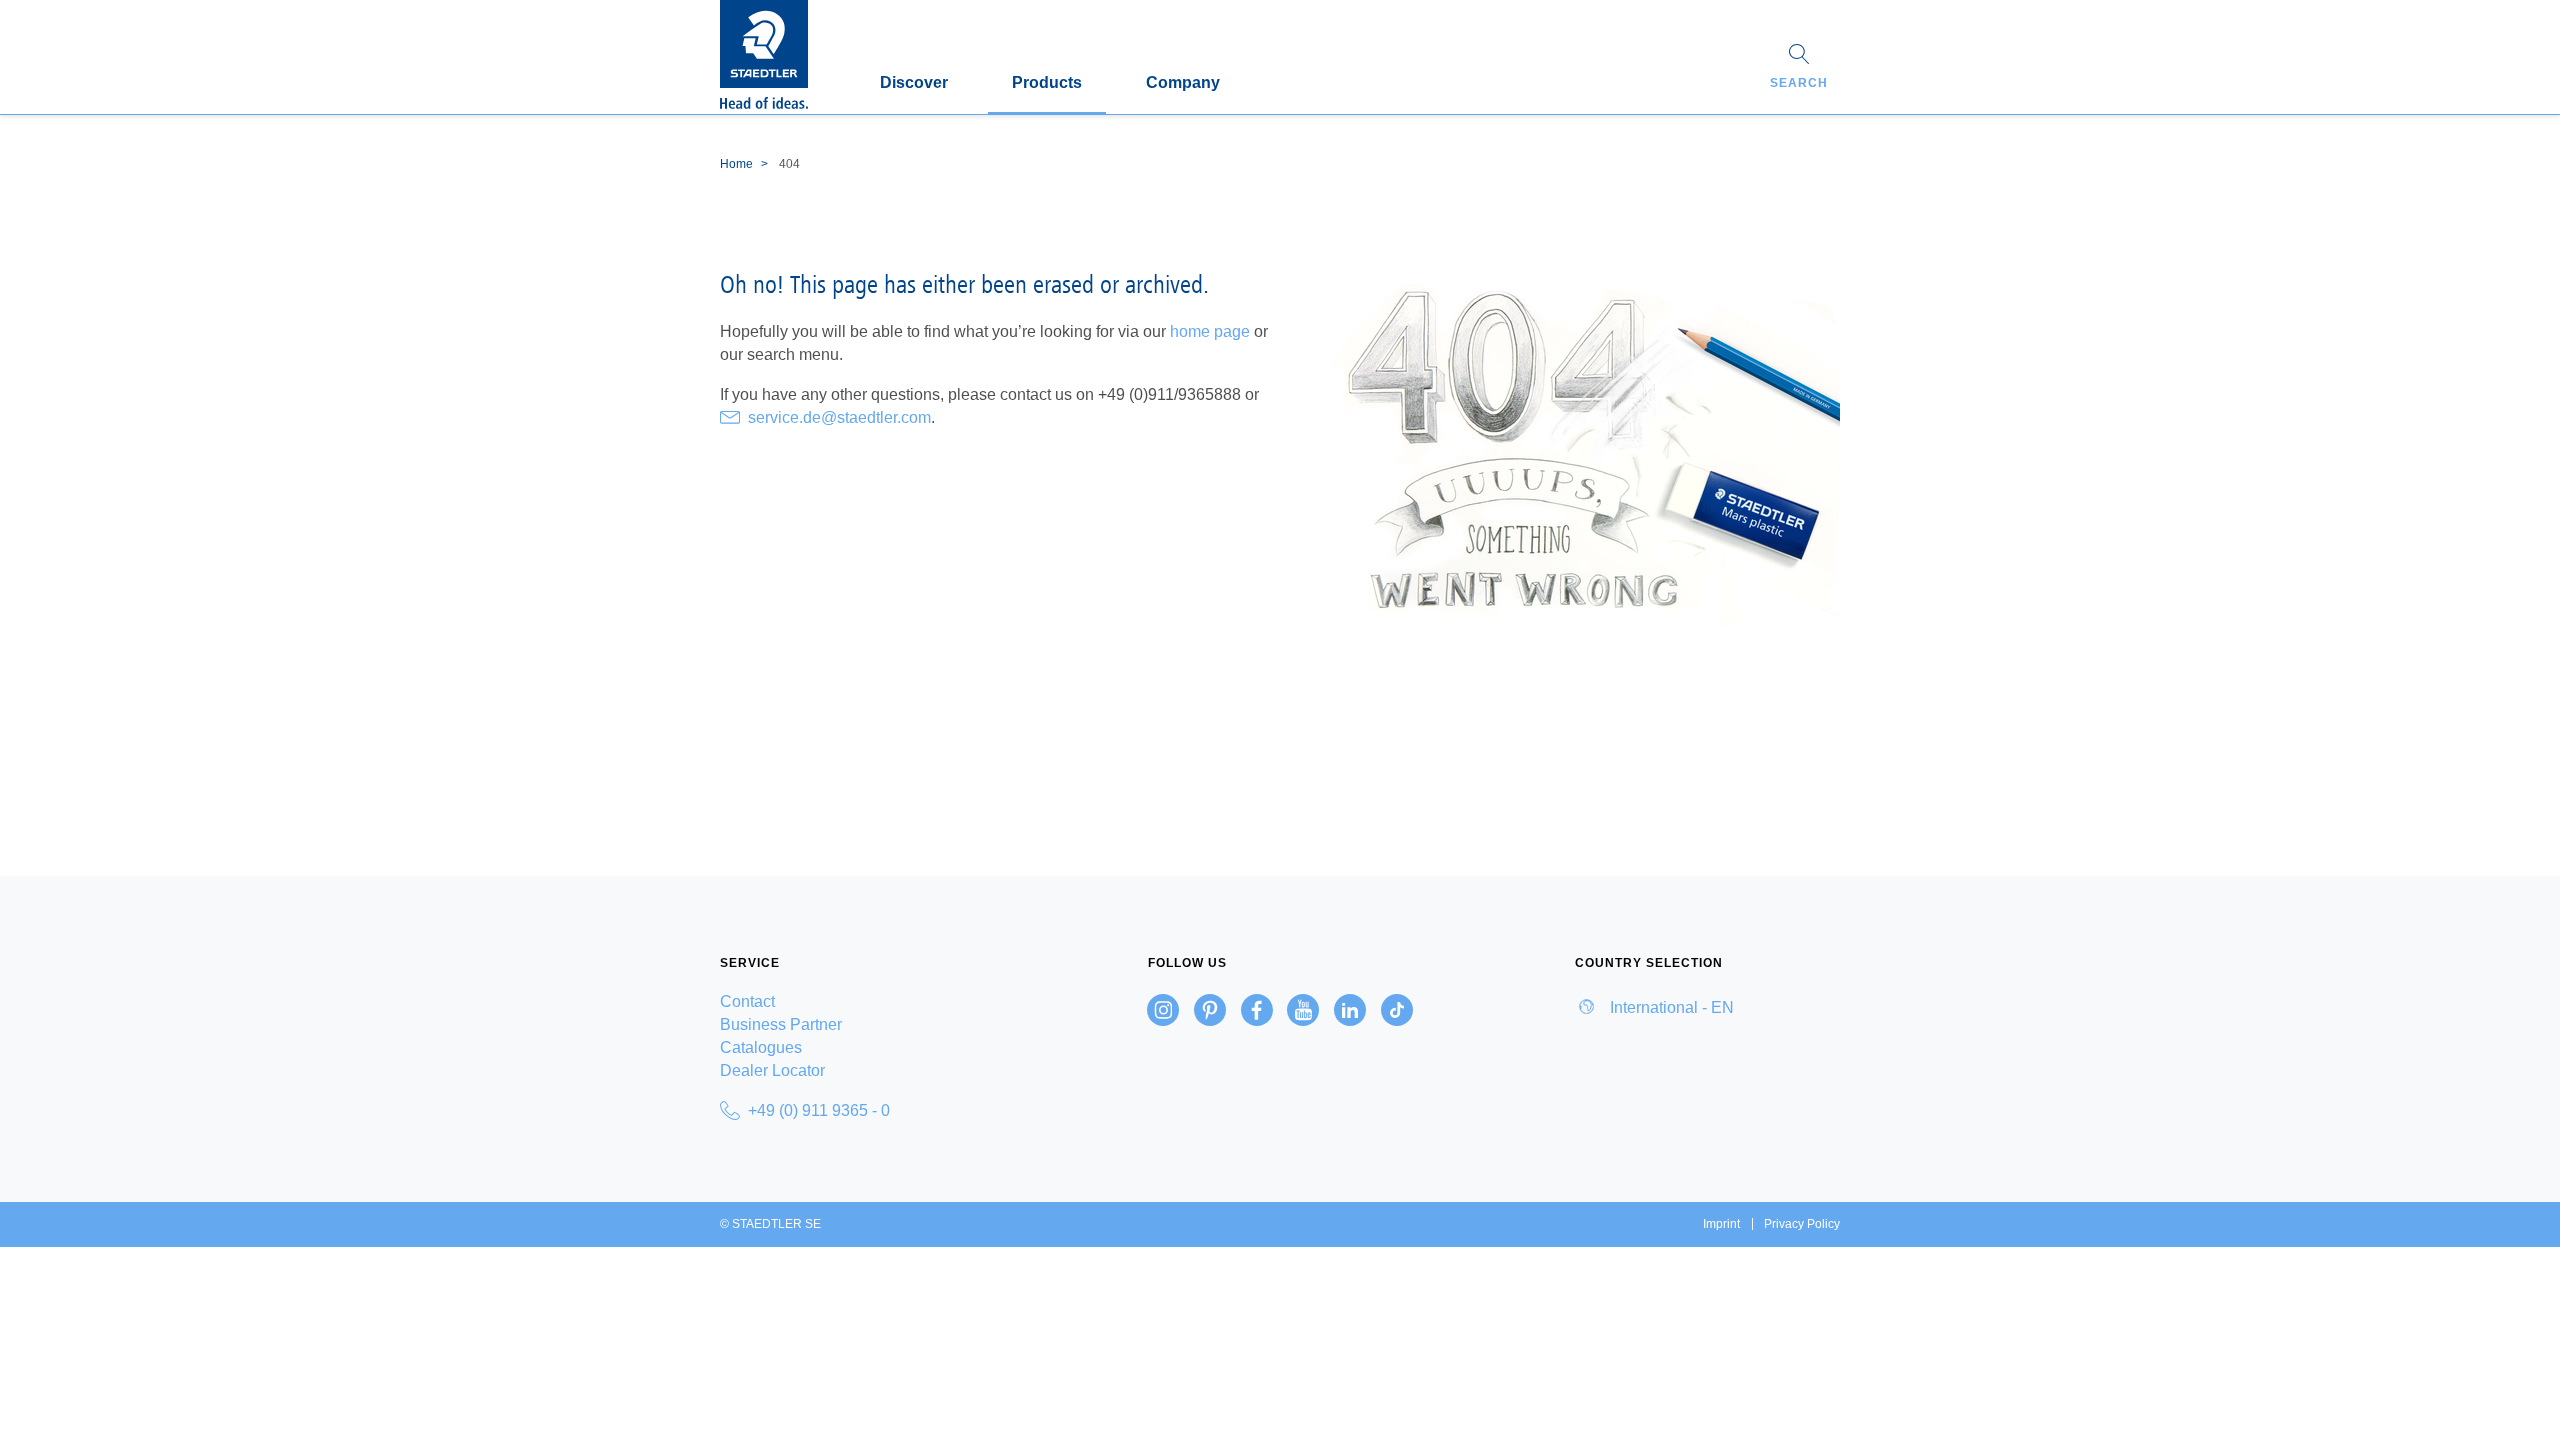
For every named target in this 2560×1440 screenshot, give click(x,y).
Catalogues (761, 1047)
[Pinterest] (1210, 1010)
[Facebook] (1257, 1010)
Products (1047, 82)
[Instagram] (1163, 1010)
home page (1210, 331)
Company (1183, 82)
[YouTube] (1303, 1010)
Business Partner (781, 1024)
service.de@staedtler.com (839, 417)
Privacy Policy (1802, 1224)
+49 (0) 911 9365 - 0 (819, 1110)
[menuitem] (852, 1001)
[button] (1799, 69)
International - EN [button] (1670, 1007)
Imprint (1721, 1224)
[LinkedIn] (1350, 1010)
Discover (914, 82)
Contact (747, 1001)
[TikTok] (1397, 1010)
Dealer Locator (772, 1070)
